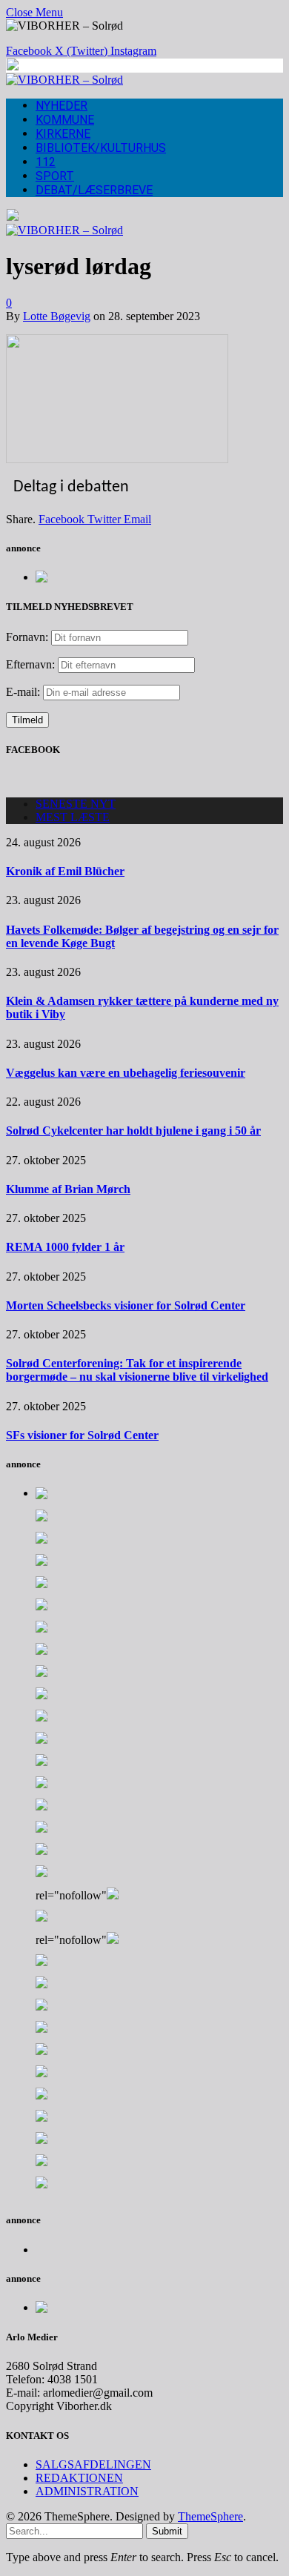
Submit (167, 2531)
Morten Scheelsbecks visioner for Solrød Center (126, 1305)
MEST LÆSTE (73, 817)
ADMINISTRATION (87, 2491)
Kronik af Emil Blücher (65, 871)
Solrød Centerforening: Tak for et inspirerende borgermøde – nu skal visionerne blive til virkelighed (137, 1370)
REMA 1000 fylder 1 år (65, 1247)
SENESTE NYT (76, 804)
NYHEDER (62, 106)
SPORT (55, 176)
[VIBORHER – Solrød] (64, 80)
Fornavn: (27, 637)
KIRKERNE (63, 134)
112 (46, 162)
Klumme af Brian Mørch (68, 1189)
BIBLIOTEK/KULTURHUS (101, 148)
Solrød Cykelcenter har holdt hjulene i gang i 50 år (133, 1131)
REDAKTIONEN (79, 2478)
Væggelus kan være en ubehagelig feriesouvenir (126, 1073)
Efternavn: (30, 664)
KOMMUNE (65, 120)
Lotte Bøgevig (57, 316)
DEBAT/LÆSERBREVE (94, 190)
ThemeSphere (210, 2516)
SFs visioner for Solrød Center (82, 1435)
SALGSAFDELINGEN (93, 2464)
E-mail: (24, 692)
